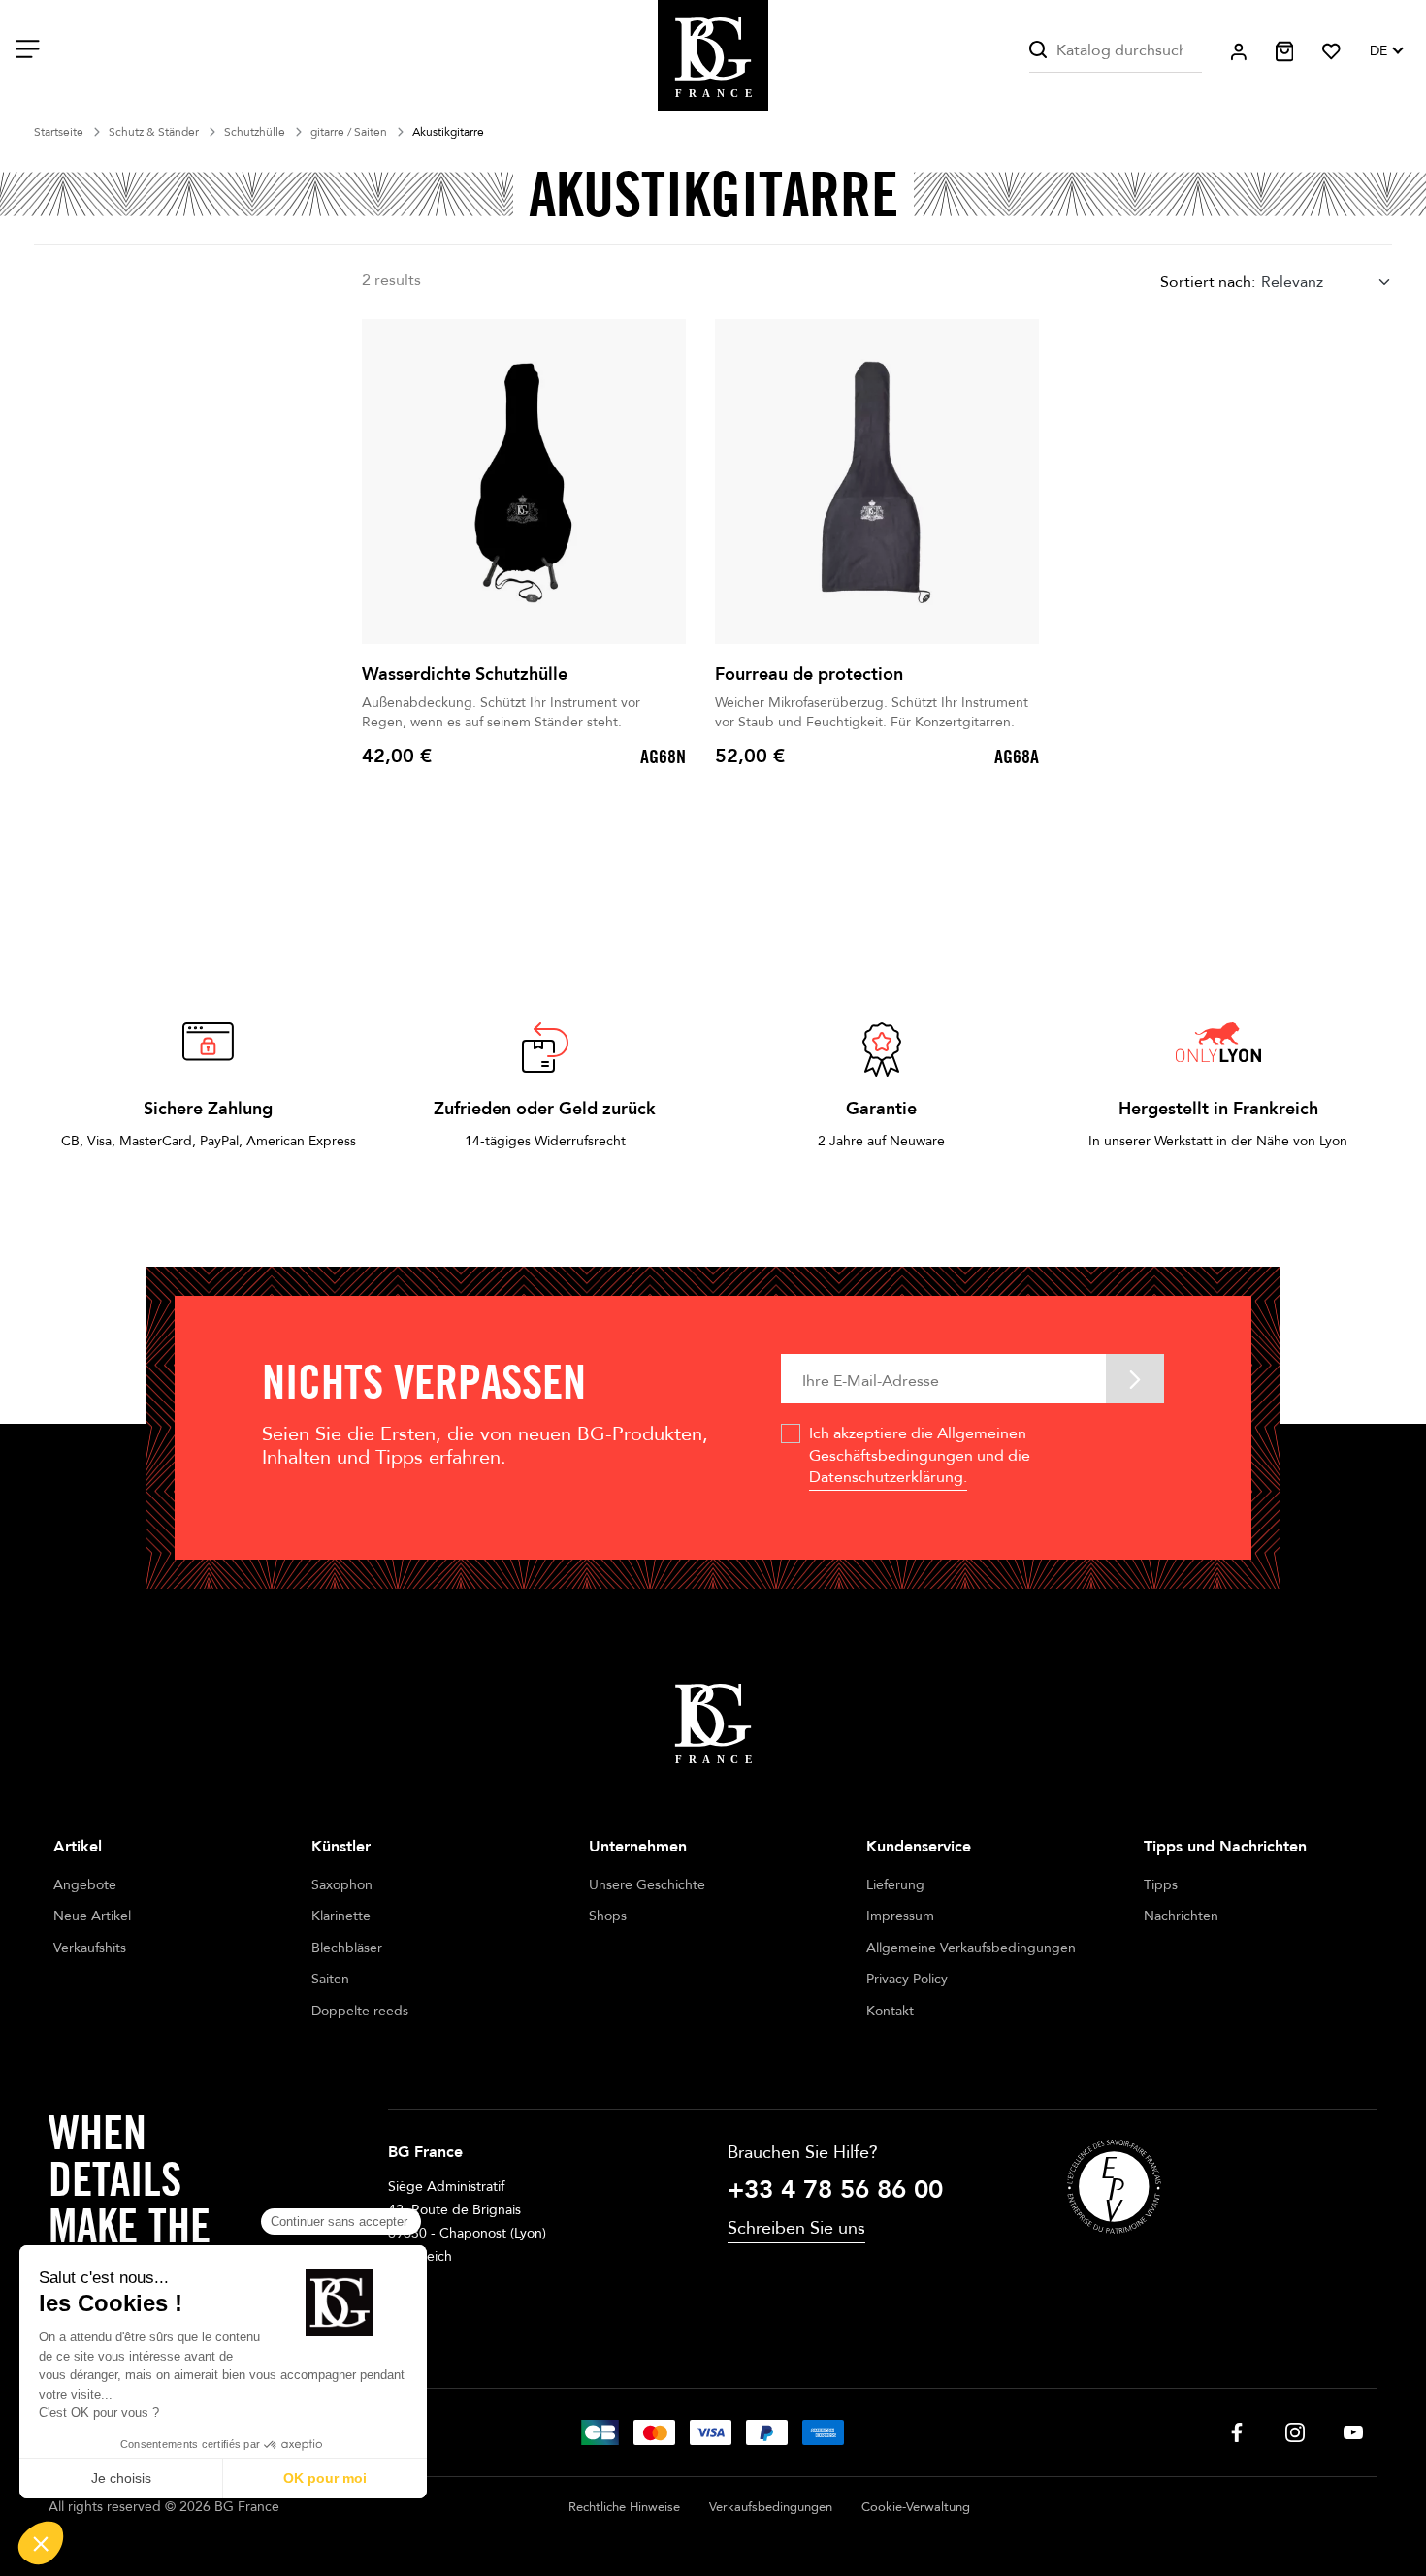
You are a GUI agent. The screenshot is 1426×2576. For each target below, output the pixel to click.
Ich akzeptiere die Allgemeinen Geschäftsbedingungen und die (920, 1455)
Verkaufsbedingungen (771, 2507)
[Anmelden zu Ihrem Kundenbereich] (1239, 52)
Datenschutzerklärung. (888, 1477)
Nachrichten (1181, 1916)
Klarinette (341, 1916)
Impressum (900, 1916)
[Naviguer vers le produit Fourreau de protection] (877, 482)
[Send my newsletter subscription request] (1135, 1379)
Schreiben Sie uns (796, 2228)
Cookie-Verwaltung (916, 2507)
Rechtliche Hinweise (624, 2507)
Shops (608, 1916)
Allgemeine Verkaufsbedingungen (971, 1948)
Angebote (85, 1885)
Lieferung (895, 1885)
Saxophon (342, 1885)
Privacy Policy (907, 1979)
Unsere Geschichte (647, 1885)
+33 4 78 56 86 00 (835, 2190)
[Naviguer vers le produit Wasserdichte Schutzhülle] (524, 482)
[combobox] (1327, 282)
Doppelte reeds (360, 2011)
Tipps (1161, 1885)
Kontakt (890, 2011)
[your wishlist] (1331, 51)
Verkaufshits (90, 1948)
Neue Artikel (92, 1916)
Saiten (330, 1979)
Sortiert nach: (1208, 282)
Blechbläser (347, 1948)
